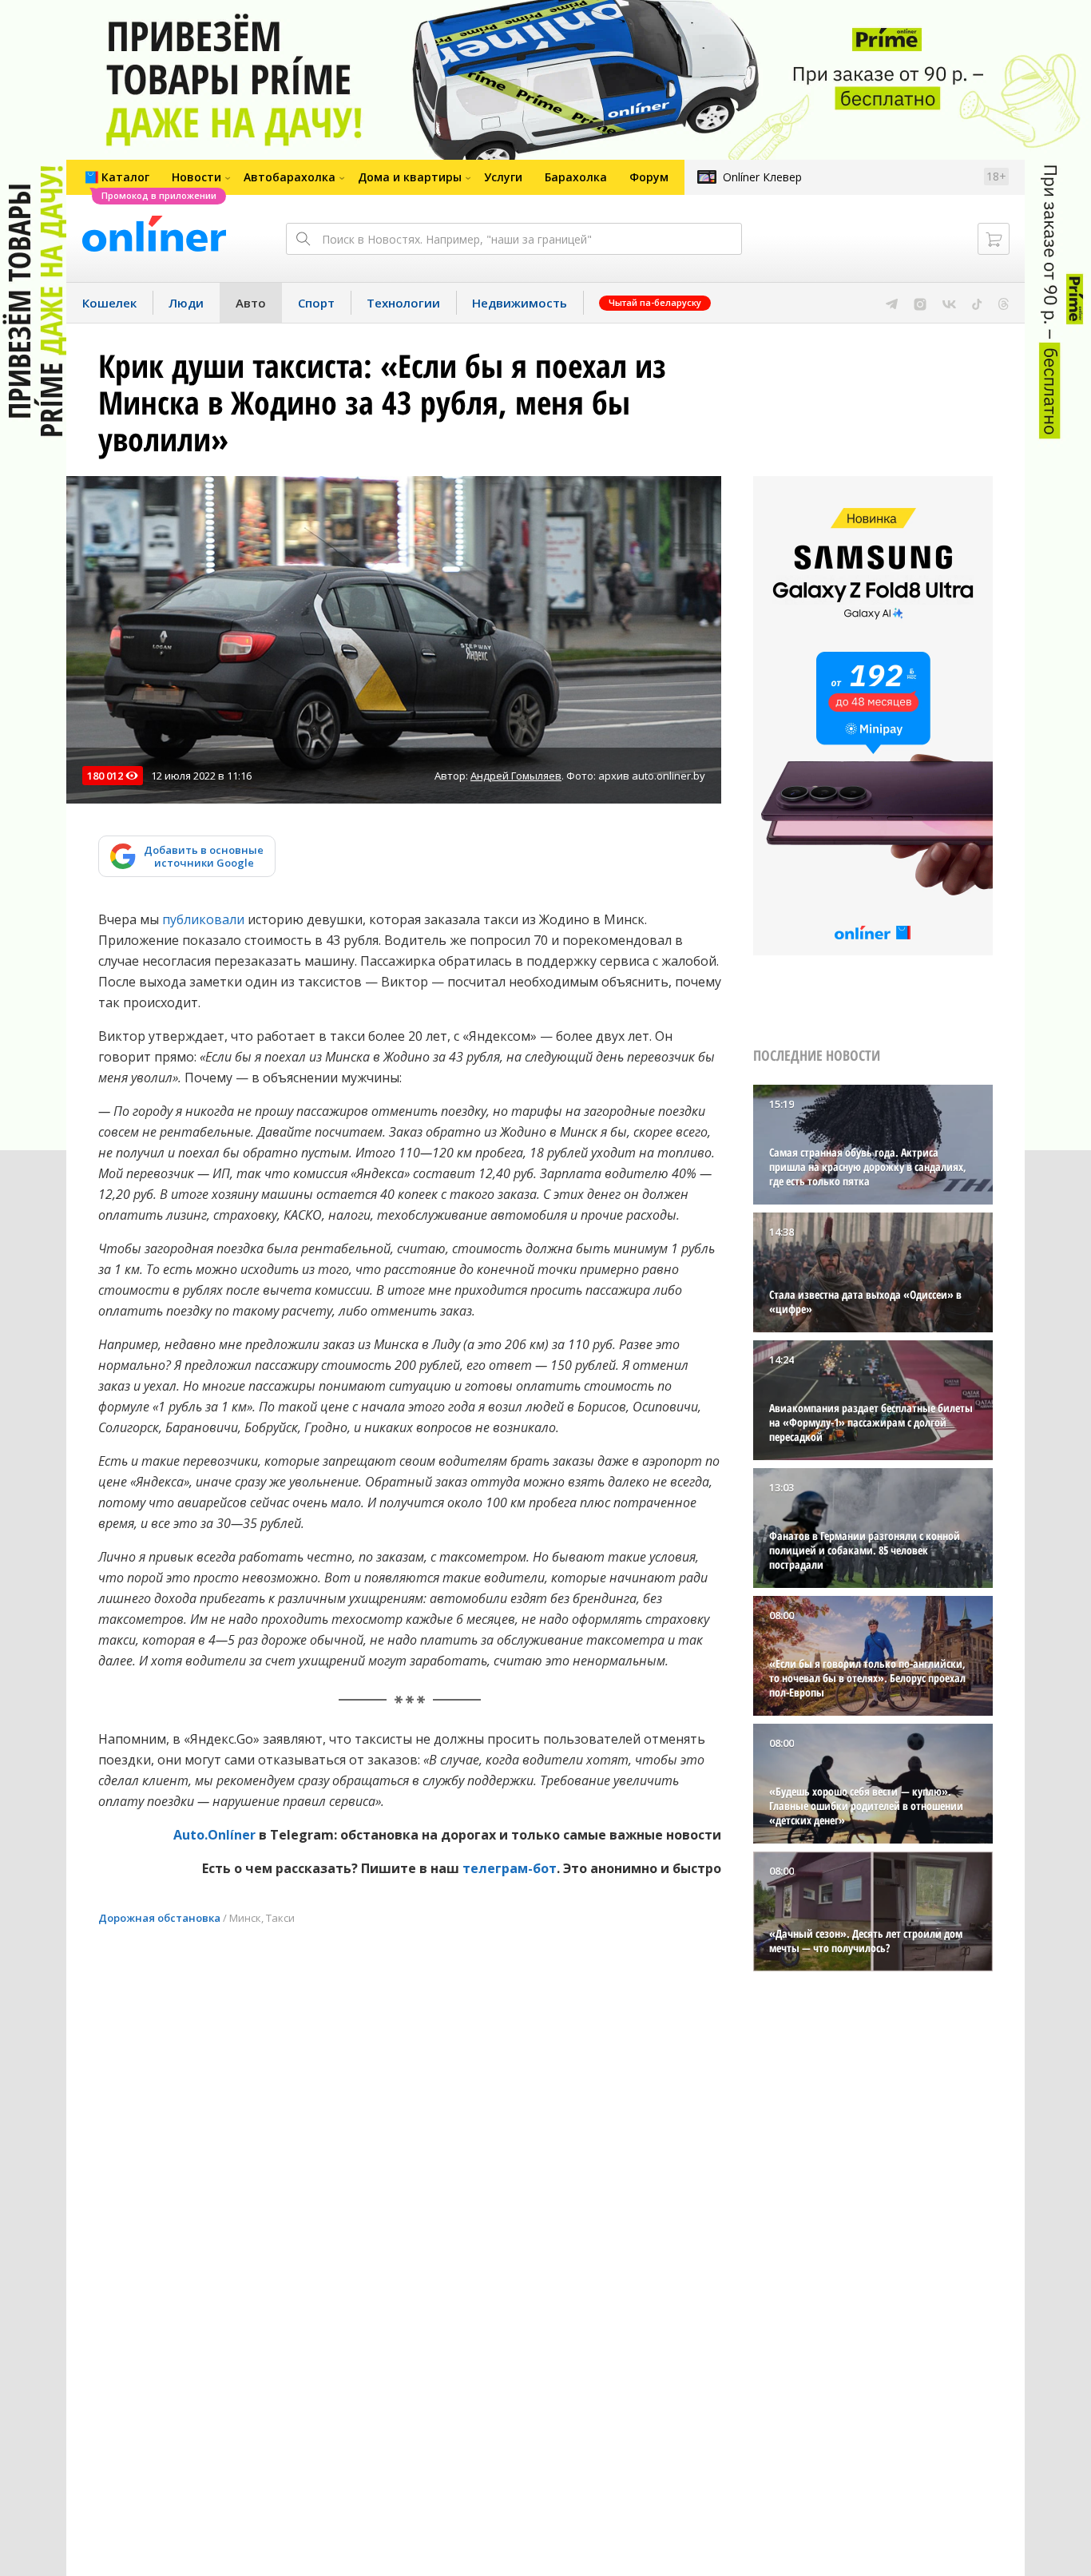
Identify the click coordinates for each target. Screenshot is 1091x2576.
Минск (245, 1918)
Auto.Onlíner (216, 1835)
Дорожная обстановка (159, 1918)
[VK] (949, 303)
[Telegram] (892, 303)
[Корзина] (994, 239)
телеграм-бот (510, 1868)
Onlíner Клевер (762, 177)
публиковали (203, 919)
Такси (280, 1918)
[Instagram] (920, 303)
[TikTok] (977, 303)
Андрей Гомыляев (516, 776)
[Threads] (1004, 303)
